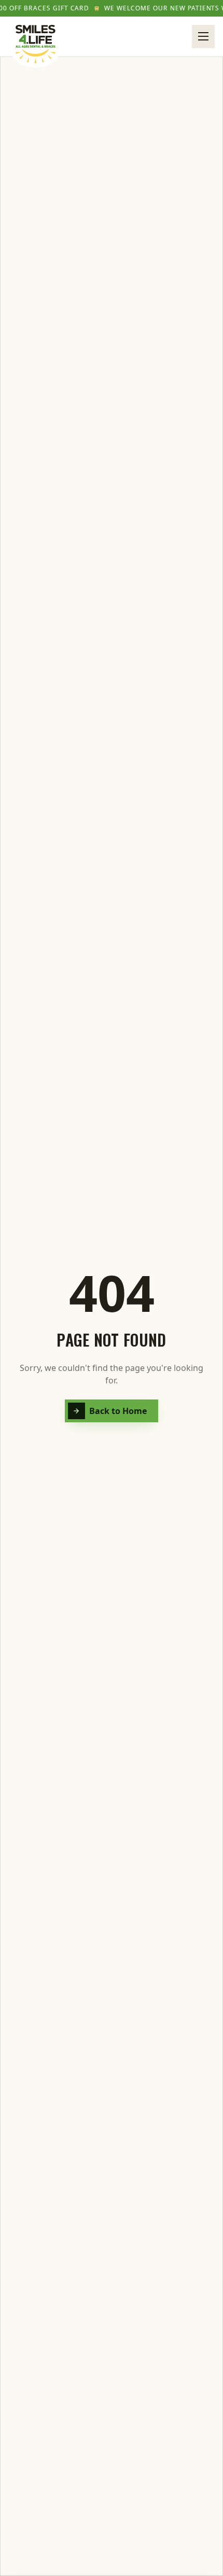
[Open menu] (203, 36)
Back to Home (118, 1411)
